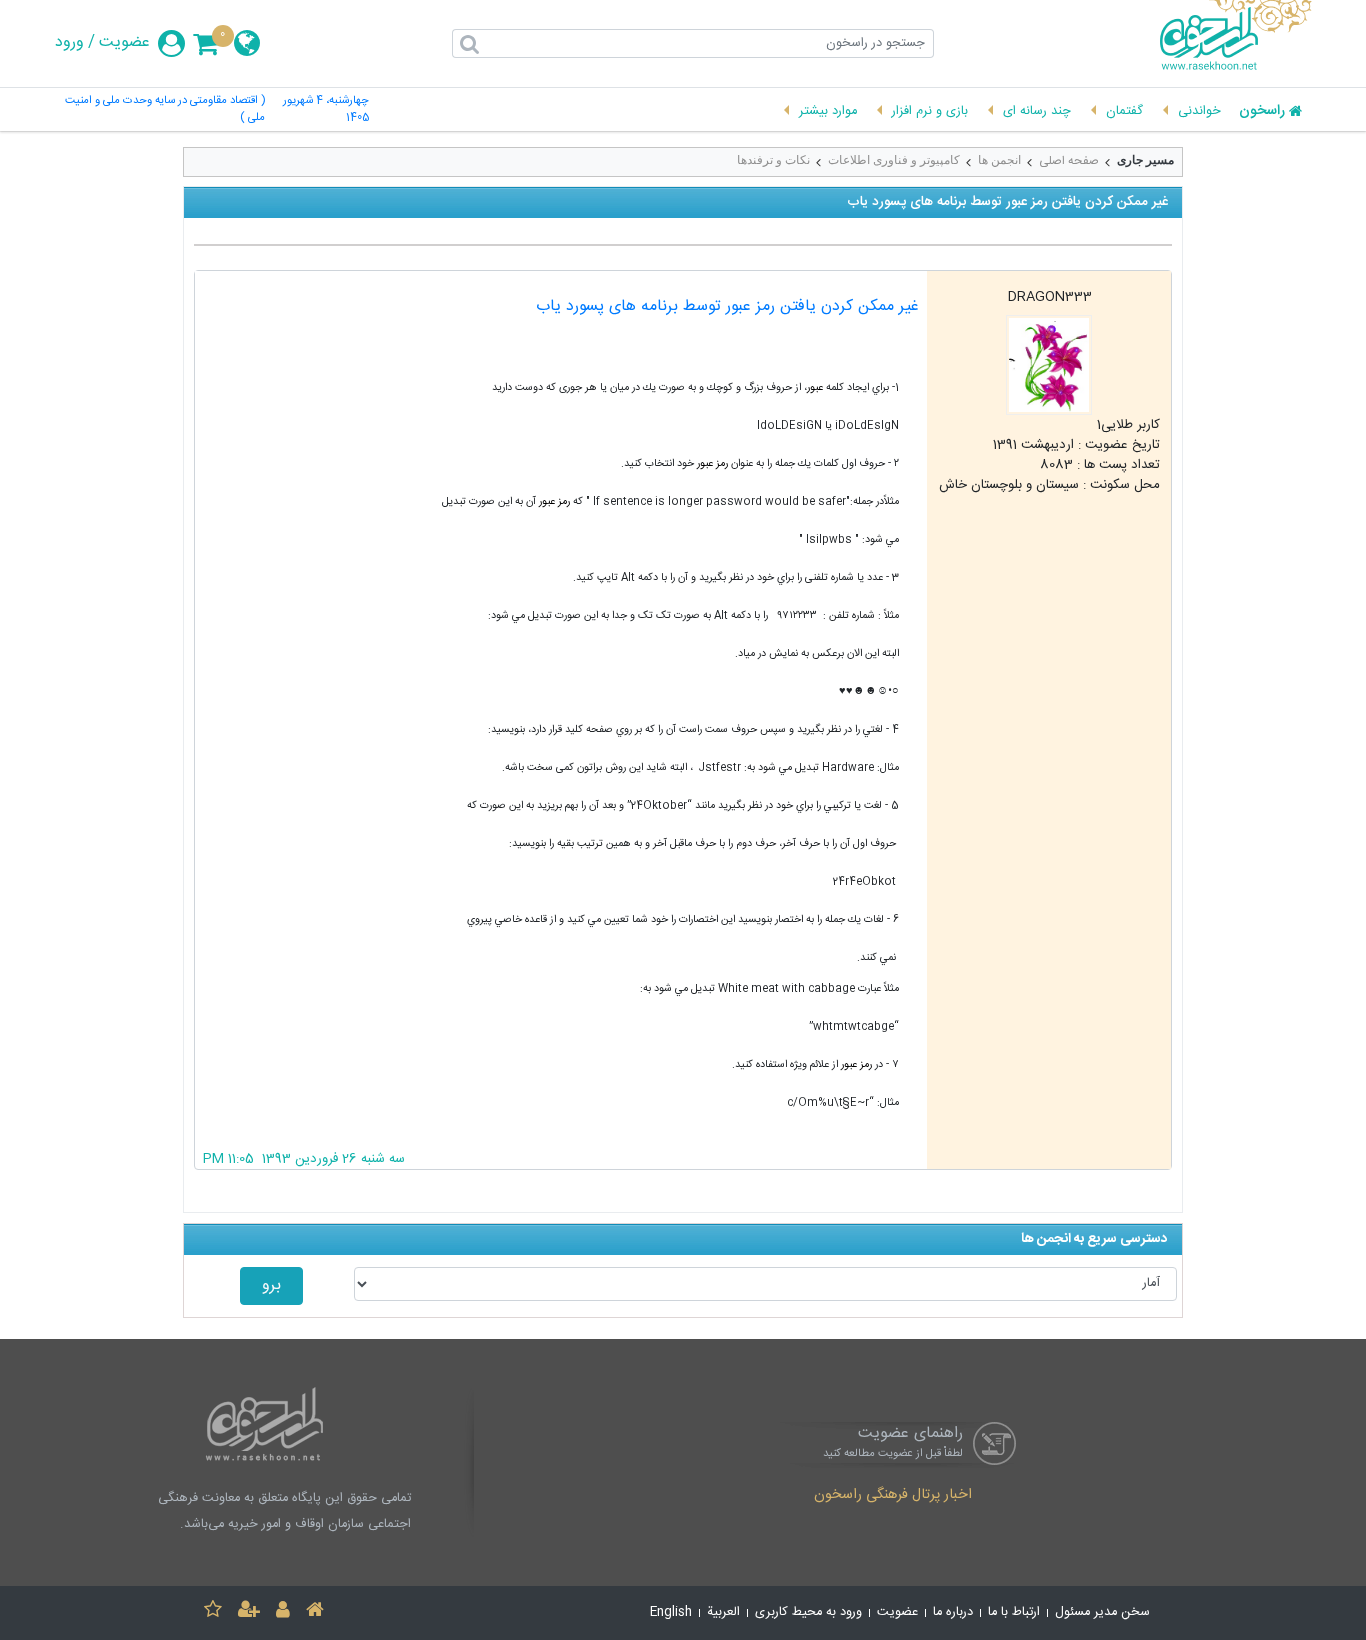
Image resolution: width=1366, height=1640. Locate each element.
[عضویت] (249, 1612)
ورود (69, 43)
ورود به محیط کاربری (808, 1612)
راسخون (1262, 112)
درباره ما (953, 1612)
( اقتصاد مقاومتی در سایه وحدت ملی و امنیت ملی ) (165, 110)
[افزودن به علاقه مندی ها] (213, 1612)
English (671, 1612)
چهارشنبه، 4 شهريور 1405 (326, 110)
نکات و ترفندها (773, 160)
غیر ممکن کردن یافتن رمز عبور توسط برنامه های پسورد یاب (727, 306)
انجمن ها (999, 160)
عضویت (124, 43)
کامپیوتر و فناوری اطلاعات (894, 160)
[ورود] (283, 1612)
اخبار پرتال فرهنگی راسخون (893, 1496)
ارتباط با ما (1014, 1612)
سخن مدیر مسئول (1102, 1612)
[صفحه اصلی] (315, 1612)
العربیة (723, 1612)
